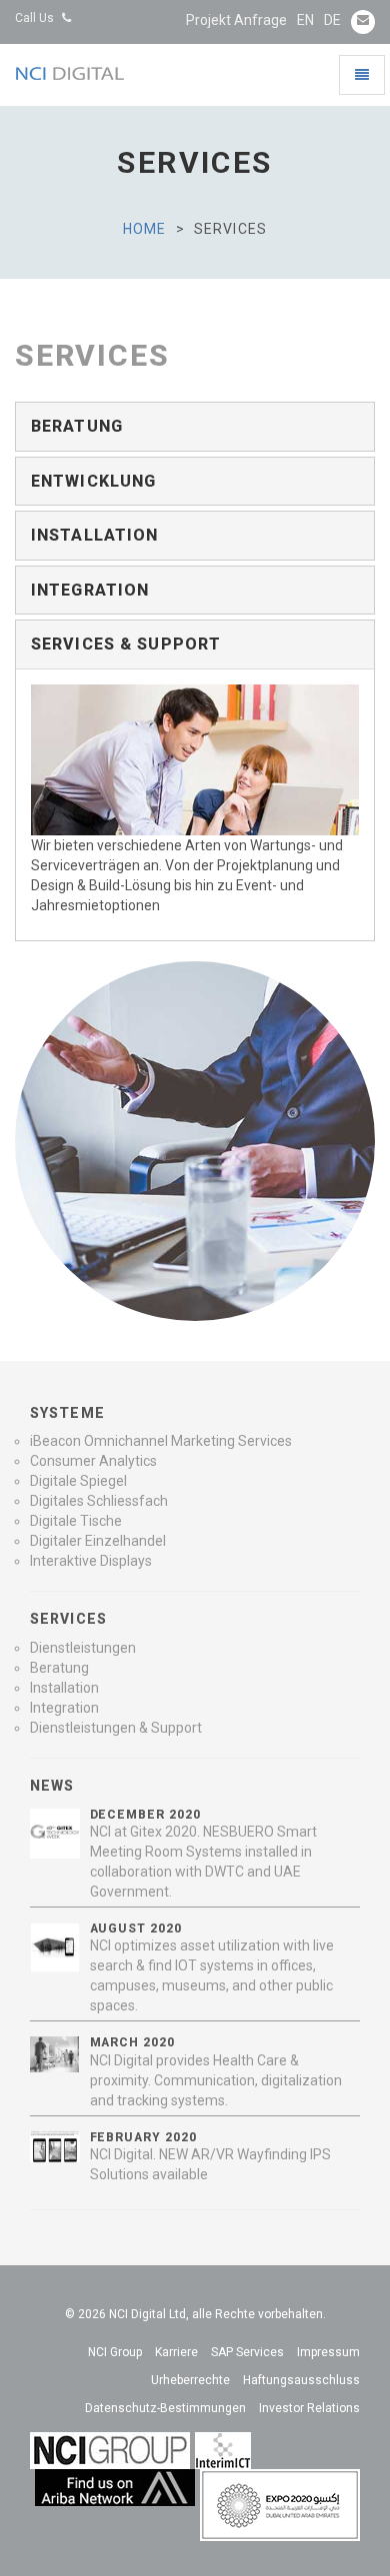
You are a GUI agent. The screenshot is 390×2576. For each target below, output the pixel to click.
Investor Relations (309, 2408)
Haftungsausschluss (301, 2380)
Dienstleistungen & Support (116, 1728)
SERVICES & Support (126, 644)
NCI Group (115, 2352)
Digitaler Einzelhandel (98, 1541)
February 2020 (143, 2137)
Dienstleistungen (83, 1648)
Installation (94, 535)
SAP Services (247, 2352)
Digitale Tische (76, 1521)
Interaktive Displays (91, 1561)
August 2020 (136, 1929)
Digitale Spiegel (78, 1481)
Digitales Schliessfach (99, 1501)
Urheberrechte (190, 2380)
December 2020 (145, 1815)
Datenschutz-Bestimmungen (165, 2408)
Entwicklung (93, 481)
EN (305, 20)
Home (144, 229)
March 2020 (133, 2042)
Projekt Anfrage (236, 20)
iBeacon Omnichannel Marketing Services (161, 1441)
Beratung (77, 426)
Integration (90, 590)
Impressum (328, 2352)
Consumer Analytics (93, 1461)
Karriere (176, 2352)
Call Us (36, 18)
